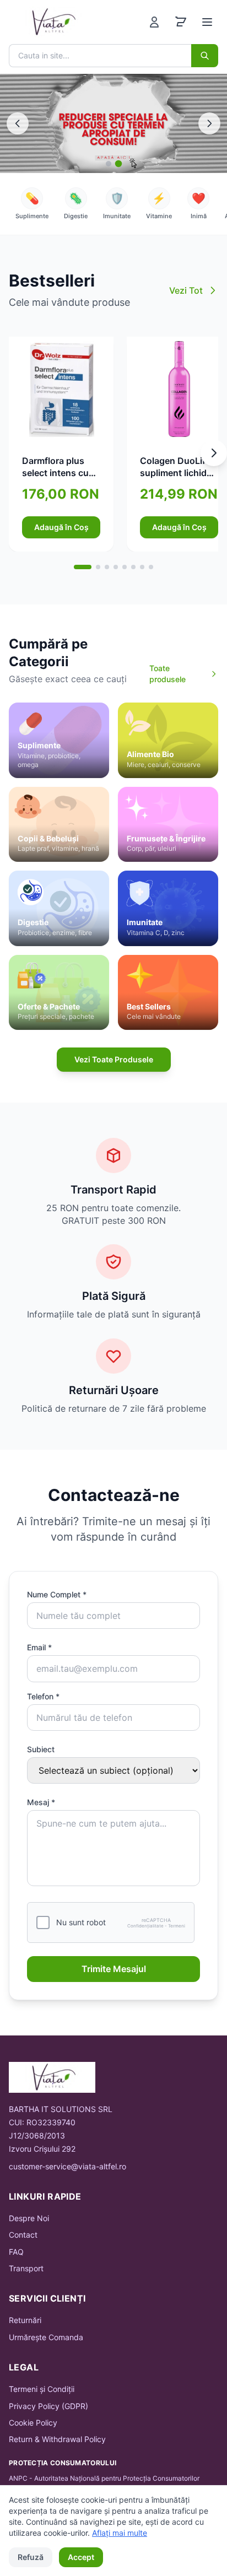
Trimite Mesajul (114, 1969)
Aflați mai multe (120, 2533)
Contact (23, 2235)
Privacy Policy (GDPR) (48, 2406)
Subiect (41, 1749)
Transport (26, 2268)
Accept (81, 2557)
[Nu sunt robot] (43, 1922)
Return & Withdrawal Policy (57, 2439)
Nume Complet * (57, 1594)
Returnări (25, 2320)
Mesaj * (41, 1802)
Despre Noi (29, 2218)
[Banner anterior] (18, 123)
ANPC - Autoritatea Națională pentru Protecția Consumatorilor (104, 2478)
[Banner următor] (209, 123)
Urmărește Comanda (46, 2337)
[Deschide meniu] (207, 22)
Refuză (31, 2557)
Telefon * (43, 1696)
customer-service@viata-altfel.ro (67, 2166)
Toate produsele (167, 674)
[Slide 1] (109, 164)
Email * (39, 1647)
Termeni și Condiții (42, 2389)
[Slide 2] (119, 164)
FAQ (16, 2252)
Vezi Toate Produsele (114, 1059)
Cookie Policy (33, 2423)
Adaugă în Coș (61, 527)
